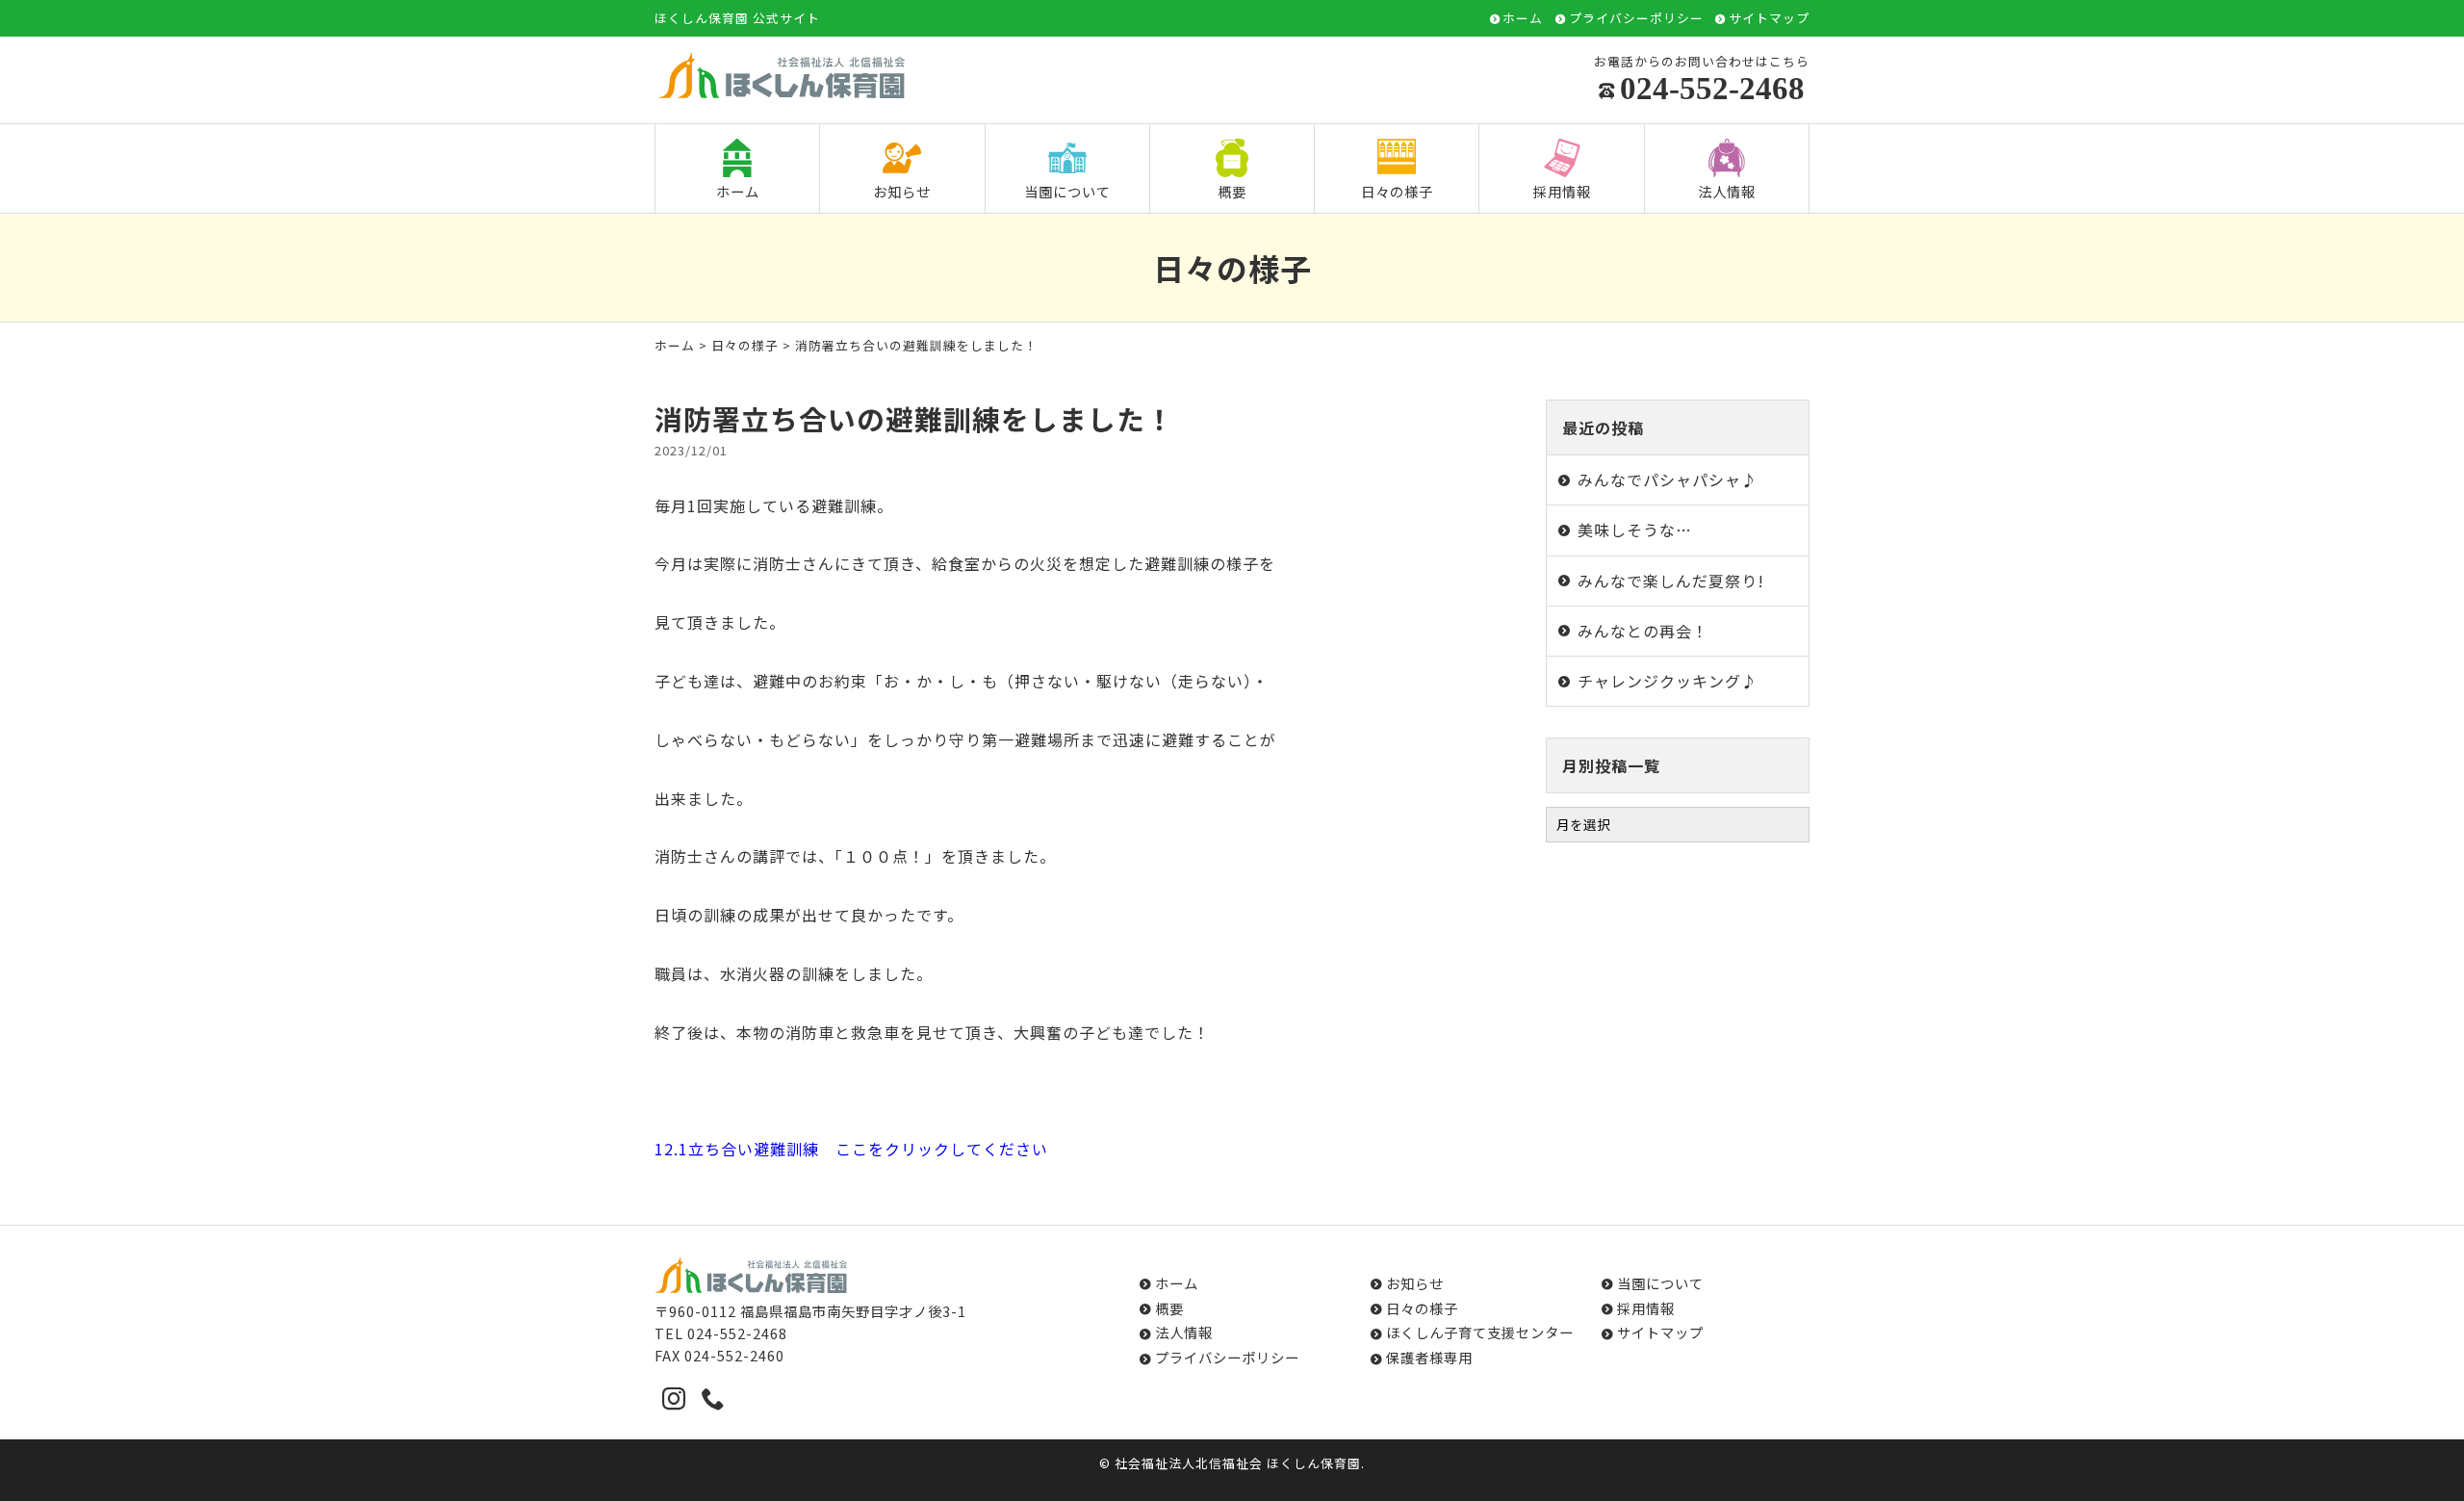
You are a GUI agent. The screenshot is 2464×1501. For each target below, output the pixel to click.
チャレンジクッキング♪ (1668, 681)
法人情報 (1727, 191)
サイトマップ (1769, 19)
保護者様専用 (1429, 1357)
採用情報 (1562, 191)
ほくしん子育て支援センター (1480, 1332)
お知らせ (902, 191)
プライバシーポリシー (1636, 19)
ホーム (1523, 19)
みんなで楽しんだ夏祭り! (1671, 581)
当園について (1067, 191)
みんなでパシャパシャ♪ (1668, 479)
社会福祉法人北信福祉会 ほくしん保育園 (1238, 1463)
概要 (1232, 191)
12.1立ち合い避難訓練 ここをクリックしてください (851, 1149)
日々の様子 (1397, 191)
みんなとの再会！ (1643, 631)
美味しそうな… (1635, 530)
